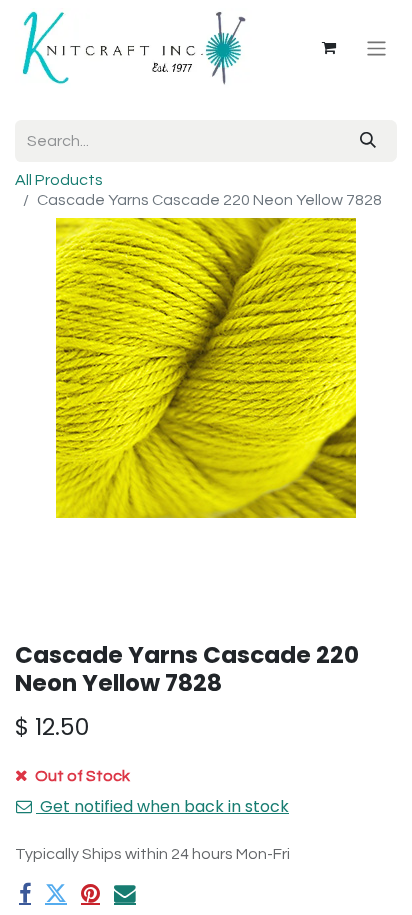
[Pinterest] (90, 894)
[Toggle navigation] (376, 47)
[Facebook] (25, 894)
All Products (59, 180)
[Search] (368, 141)
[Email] (125, 894)
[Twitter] (56, 894)
